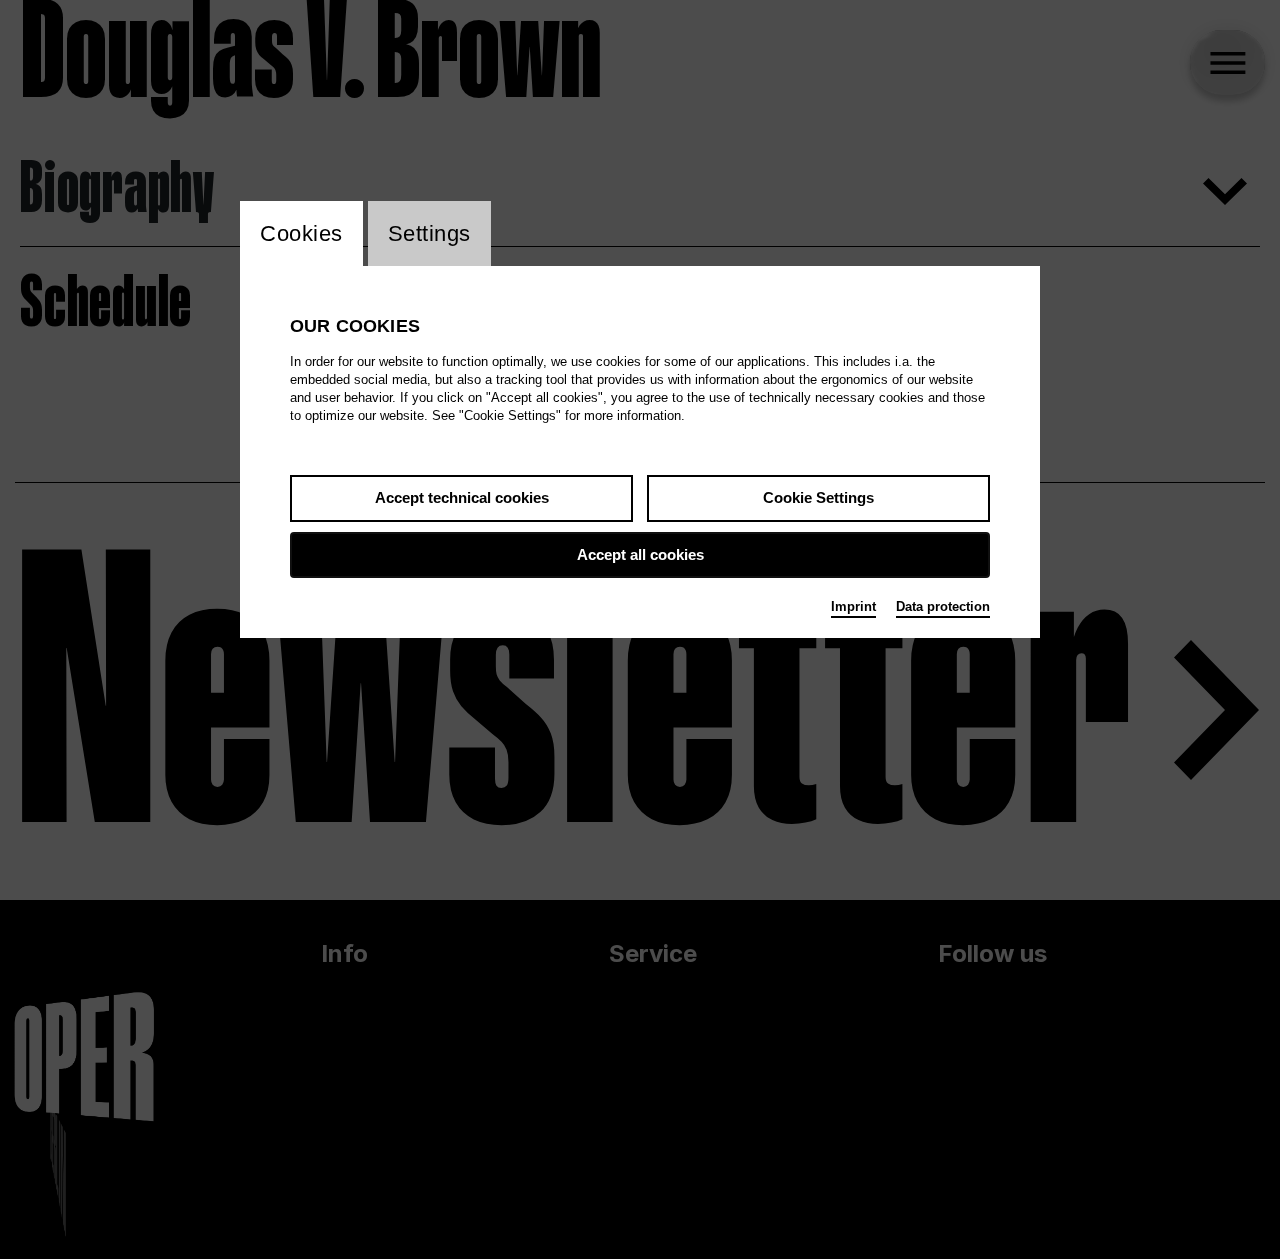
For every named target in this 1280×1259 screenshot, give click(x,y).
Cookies (301, 233)
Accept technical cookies (462, 497)
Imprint (853, 606)
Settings (429, 233)
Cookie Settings (818, 497)
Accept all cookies (640, 554)
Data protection (943, 606)
